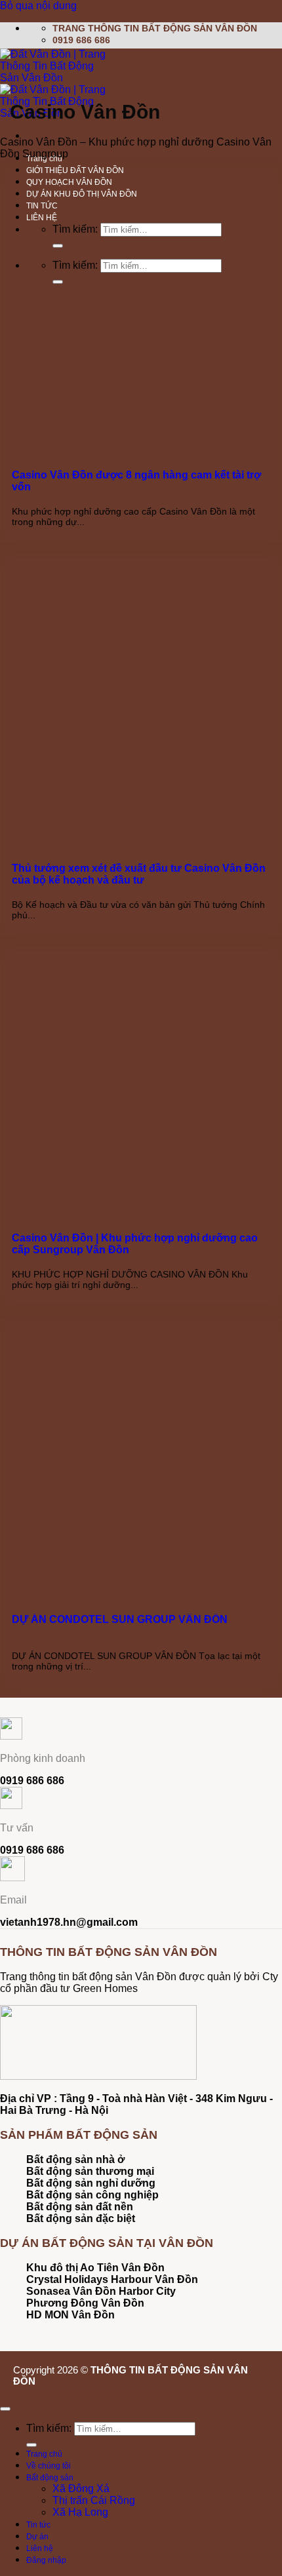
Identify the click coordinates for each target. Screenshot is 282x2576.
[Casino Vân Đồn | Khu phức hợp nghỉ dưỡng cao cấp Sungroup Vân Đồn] (104, 1202)
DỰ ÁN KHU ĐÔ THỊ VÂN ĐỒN (82, 194)
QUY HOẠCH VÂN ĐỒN (69, 182)
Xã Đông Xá (81, 2488)
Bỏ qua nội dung (38, 6)
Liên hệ (40, 2548)
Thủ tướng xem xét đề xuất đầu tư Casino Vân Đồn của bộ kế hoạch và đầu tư (139, 874)
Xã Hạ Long (80, 2512)
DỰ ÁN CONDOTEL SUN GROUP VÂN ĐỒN (120, 1619)
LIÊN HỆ (42, 218)
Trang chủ (44, 2454)
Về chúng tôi (49, 2466)
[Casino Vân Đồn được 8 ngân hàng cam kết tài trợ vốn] (104, 439)
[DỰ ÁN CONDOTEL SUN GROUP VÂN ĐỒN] (104, 1584)
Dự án (37, 2537)
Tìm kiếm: (75, 229)
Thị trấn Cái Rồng (94, 2500)
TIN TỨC (42, 206)
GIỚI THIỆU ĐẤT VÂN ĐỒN (75, 170)
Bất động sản (50, 2478)
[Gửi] (58, 246)
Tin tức (38, 2525)
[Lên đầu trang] (5, 2409)
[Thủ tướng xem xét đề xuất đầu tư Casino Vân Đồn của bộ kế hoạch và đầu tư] (104, 832)
